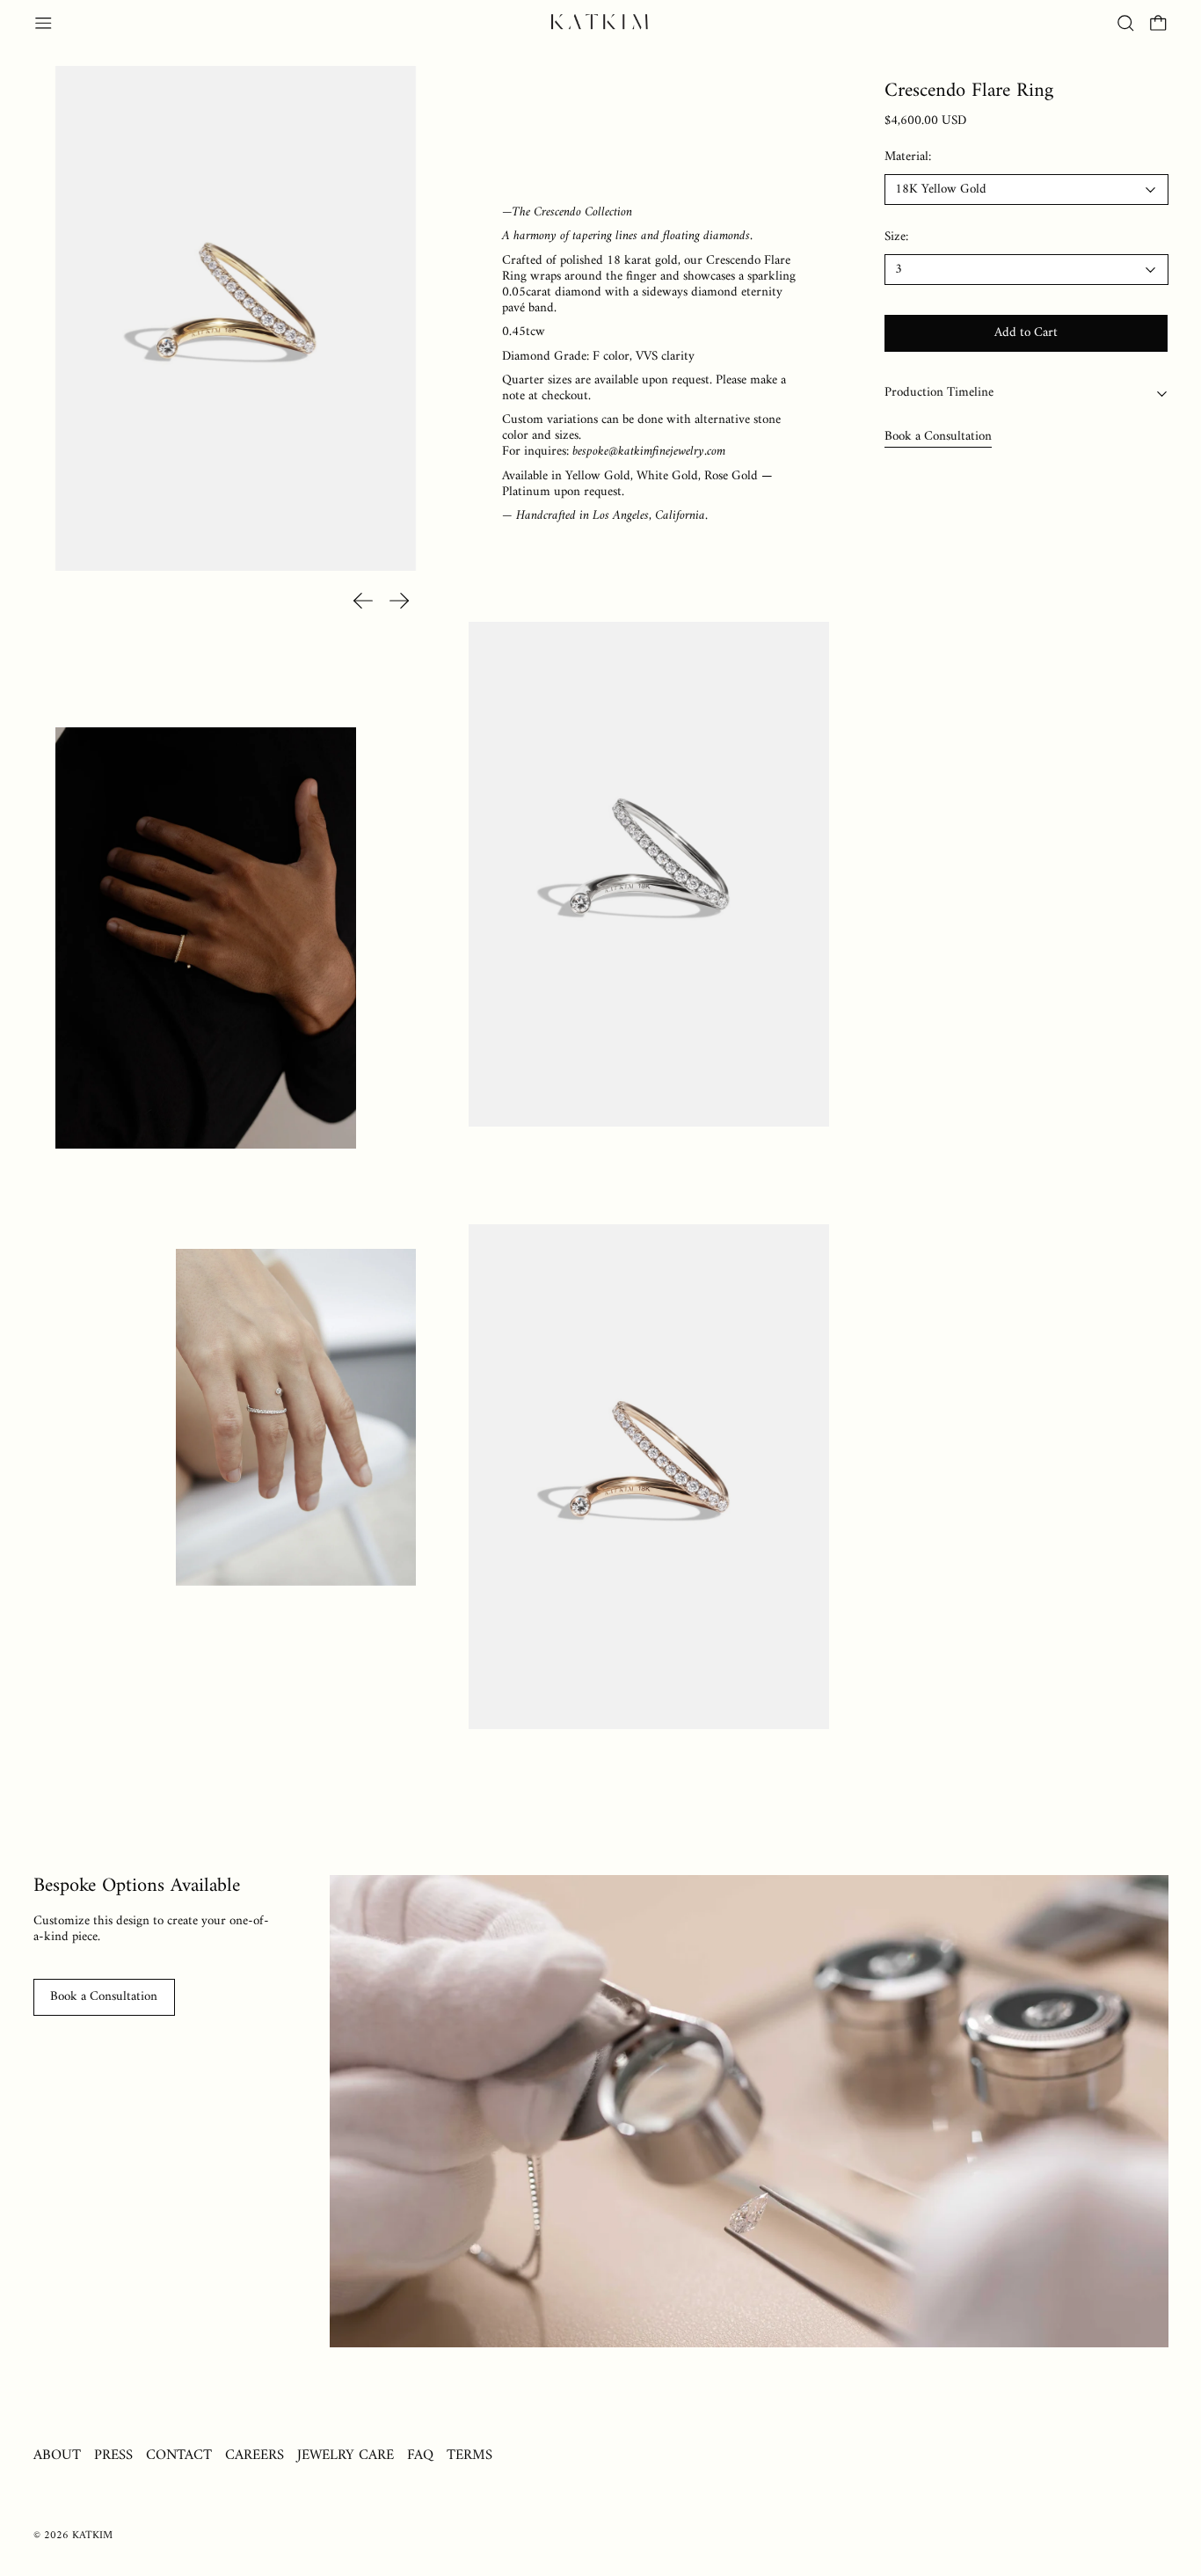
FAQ (420, 2455)
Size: (896, 238)
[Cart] (1158, 23)
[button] (1126, 23)
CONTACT (179, 2455)
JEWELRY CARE (346, 2455)
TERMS (469, 2455)
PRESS (113, 2455)
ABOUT (57, 2455)
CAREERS (255, 2455)
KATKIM (92, 2536)
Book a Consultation (938, 437)
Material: (908, 158)
